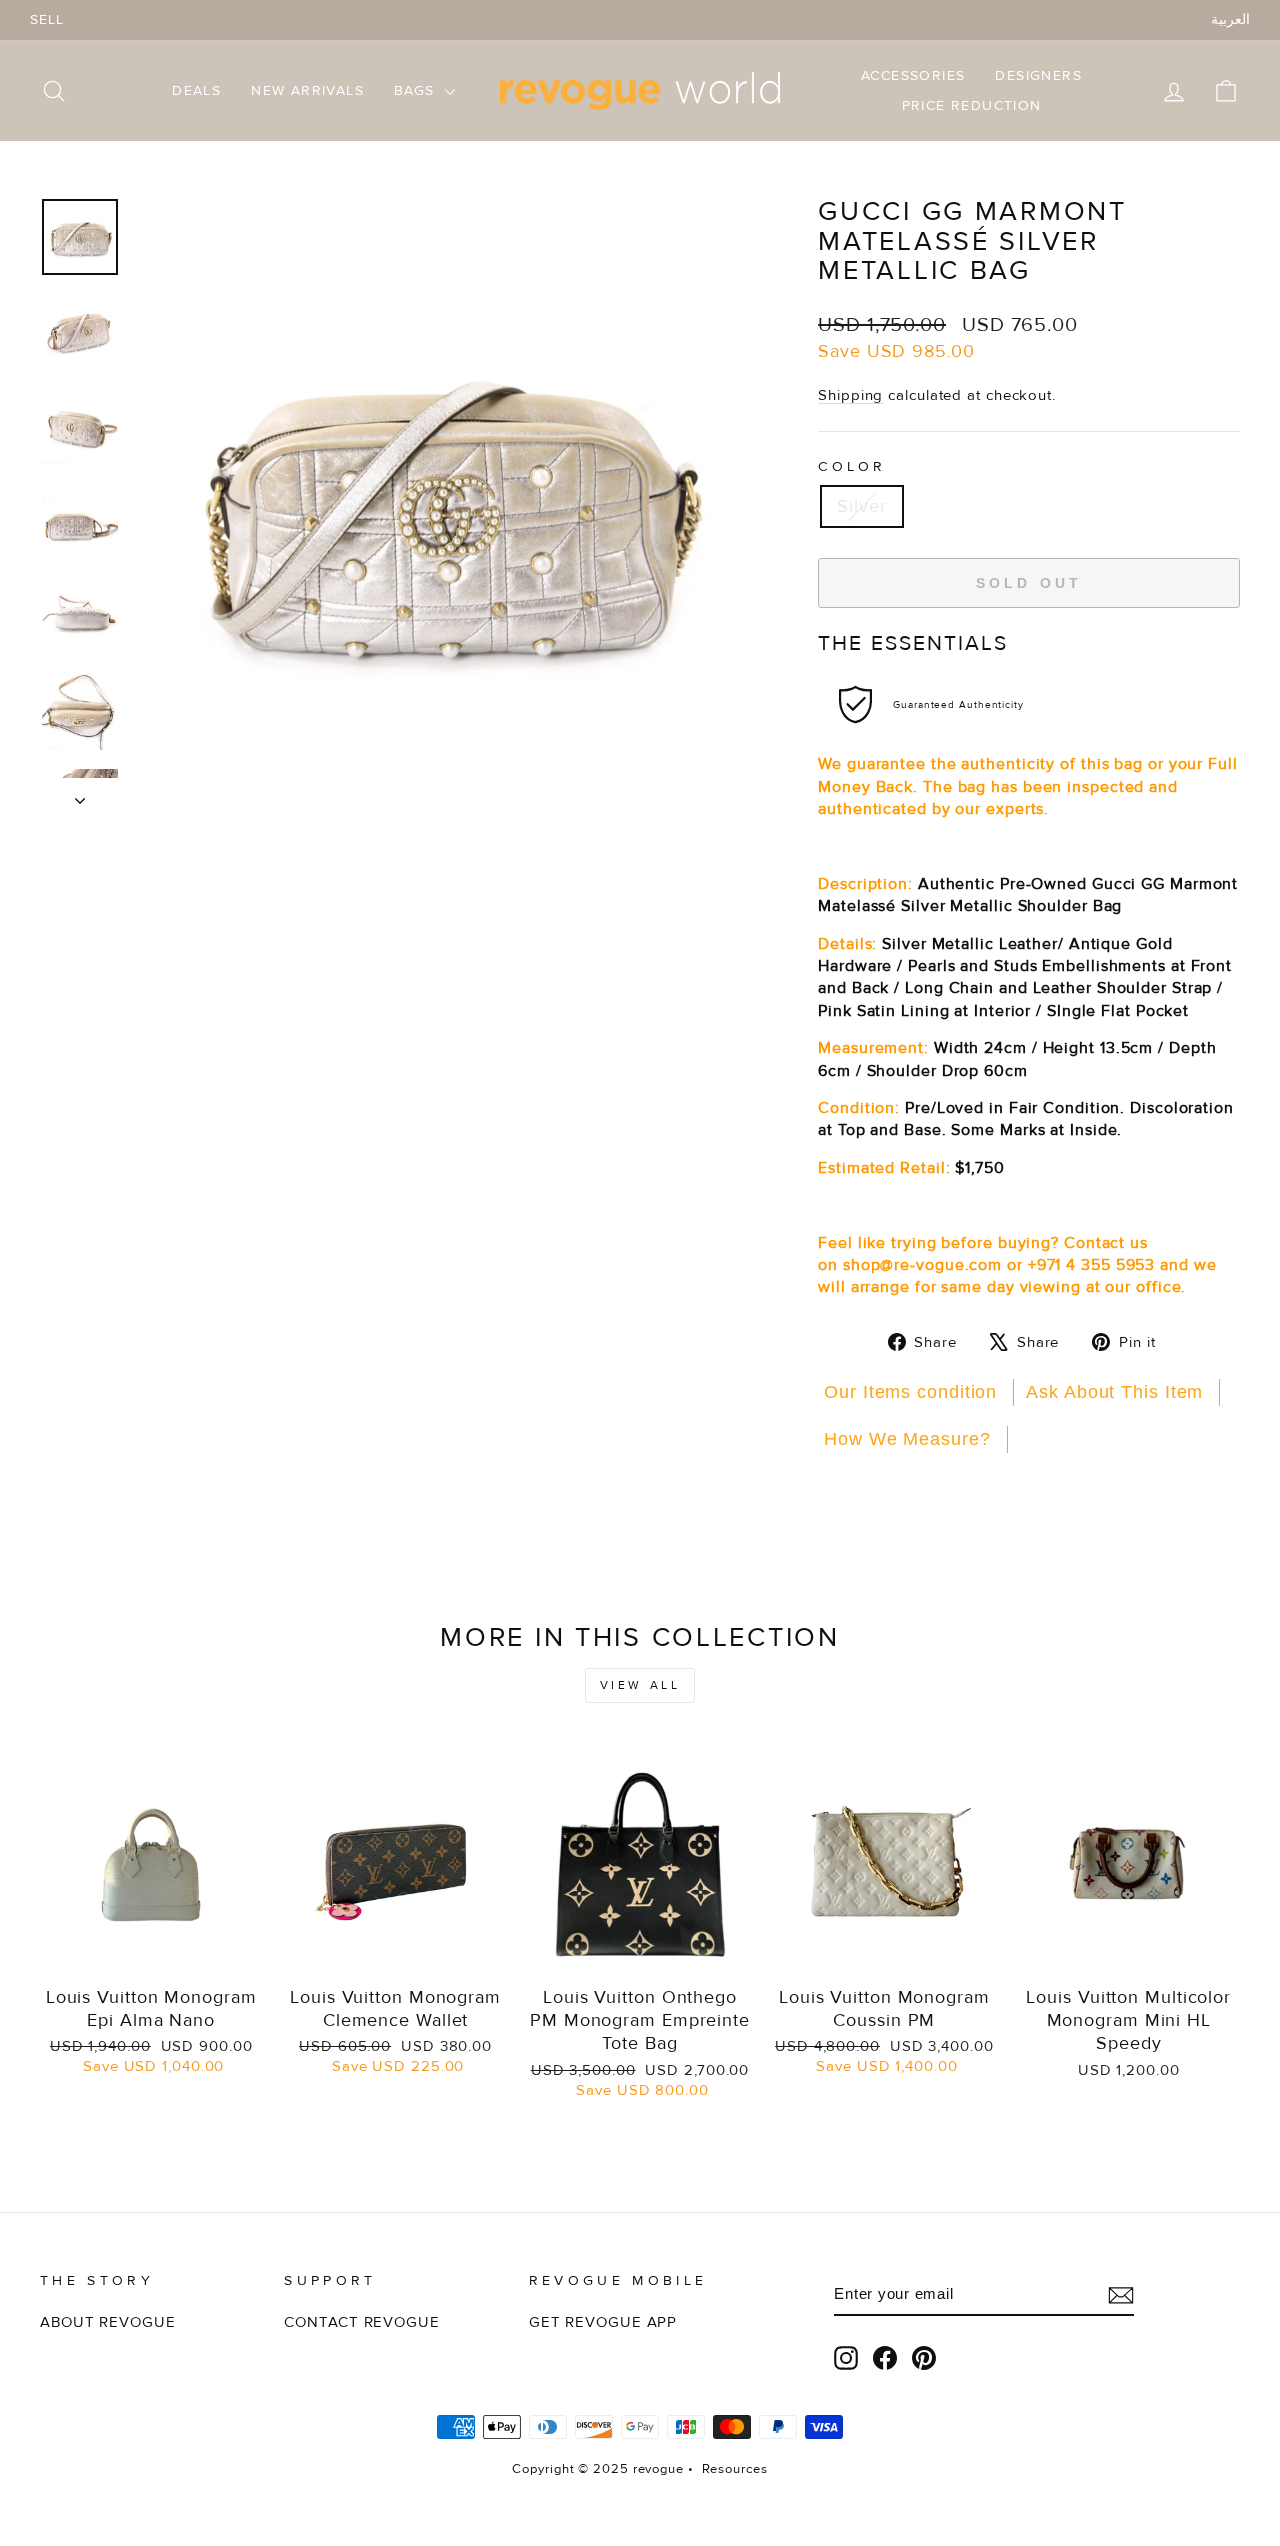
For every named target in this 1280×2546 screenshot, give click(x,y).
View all (640, 1685)
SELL (47, 19)
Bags (417, 90)
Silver (861, 506)
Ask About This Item (1114, 1392)
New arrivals (307, 90)
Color (852, 466)
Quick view (151, 1951)
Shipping (850, 395)
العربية (1230, 19)
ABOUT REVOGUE (108, 2322)
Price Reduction (972, 105)
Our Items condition (910, 1392)
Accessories (913, 75)
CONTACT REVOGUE (362, 2322)
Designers (1038, 75)
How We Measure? (907, 1439)
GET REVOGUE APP (603, 2322)
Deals (196, 90)
